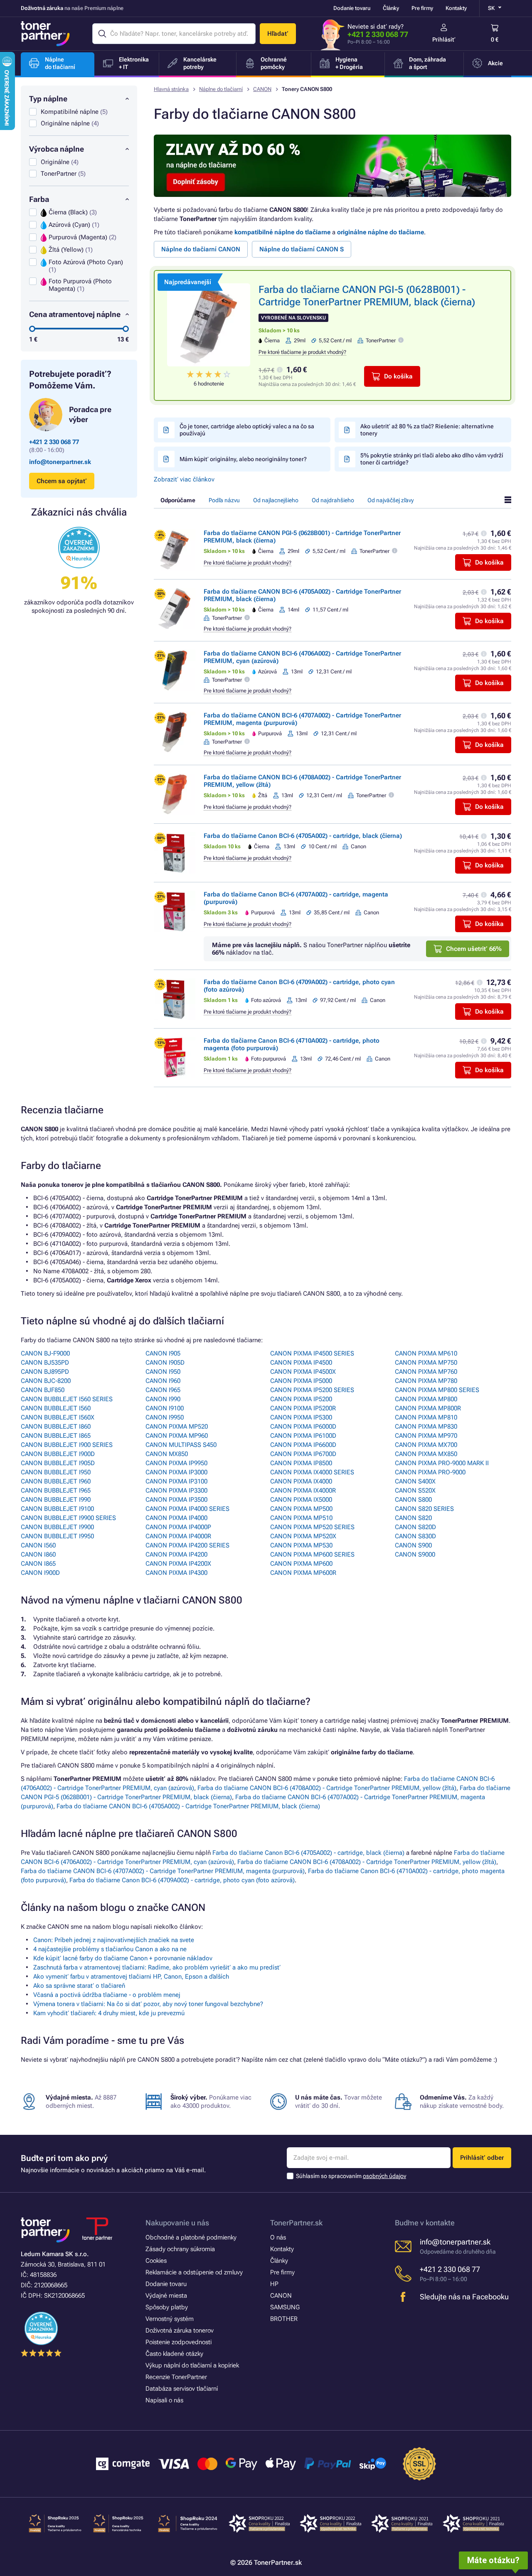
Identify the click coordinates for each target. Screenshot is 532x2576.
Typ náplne (48, 99)
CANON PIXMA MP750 (426, 1363)
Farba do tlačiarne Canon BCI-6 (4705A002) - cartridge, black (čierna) (303, 836)
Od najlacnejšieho (276, 500)
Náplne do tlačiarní (221, 89)
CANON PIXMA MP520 (177, 1427)
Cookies (156, 2261)
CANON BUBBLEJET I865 (56, 1436)
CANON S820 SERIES (424, 1509)
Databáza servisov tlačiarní (182, 2389)
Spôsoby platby (167, 2307)
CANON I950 (163, 1372)
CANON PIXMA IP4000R (178, 1536)
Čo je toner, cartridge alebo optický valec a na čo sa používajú (247, 430)
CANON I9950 (165, 1417)
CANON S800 (413, 1500)
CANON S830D (415, 1536)
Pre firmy (422, 8)
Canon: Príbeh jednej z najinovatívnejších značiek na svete (114, 1940)
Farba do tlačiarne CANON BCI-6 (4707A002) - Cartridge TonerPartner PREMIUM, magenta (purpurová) (163, 1871)
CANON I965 (163, 1390)
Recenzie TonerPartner (176, 2377)
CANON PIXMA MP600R (303, 1573)
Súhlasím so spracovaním (351, 2176)
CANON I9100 (165, 1408)
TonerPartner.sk (296, 2223)
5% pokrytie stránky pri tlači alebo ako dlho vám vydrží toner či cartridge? (432, 459)
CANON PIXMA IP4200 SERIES (187, 1545)
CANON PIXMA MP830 (426, 1427)
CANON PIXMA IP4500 (301, 1363)
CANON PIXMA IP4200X (178, 1564)
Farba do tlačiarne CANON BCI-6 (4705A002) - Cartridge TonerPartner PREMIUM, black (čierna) (188, 1806)
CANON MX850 (167, 1454)
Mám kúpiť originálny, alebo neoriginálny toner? (243, 459)
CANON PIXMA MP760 (426, 1372)
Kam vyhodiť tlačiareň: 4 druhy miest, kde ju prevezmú (109, 2013)
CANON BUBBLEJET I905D (58, 1463)
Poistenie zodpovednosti (179, 2342)
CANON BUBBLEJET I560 (56, 1408)
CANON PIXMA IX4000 (301, 1481)
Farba (39, 199)
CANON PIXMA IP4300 (176, 1573)
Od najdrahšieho (333, 500)
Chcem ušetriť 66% (474, 949)
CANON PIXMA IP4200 (176, 1554)
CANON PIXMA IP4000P (178, 1527)
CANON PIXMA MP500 (301, 1509)
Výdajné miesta (166, 2296)
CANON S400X (415, 1481)
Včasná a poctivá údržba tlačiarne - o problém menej (107, 1995)
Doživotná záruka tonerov (180, 2330)
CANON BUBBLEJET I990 (56, 1500)
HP (274, 2284)
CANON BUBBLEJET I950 (56, 1472)
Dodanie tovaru (352, 8)
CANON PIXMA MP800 (426, 1399)
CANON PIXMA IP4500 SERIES (312, 1353)
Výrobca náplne (57, 149)
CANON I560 (38, 1545)
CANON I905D (165, 1363)
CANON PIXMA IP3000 (176, 1472)
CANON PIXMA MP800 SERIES (437, 1390)
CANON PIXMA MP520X (303, 1536)
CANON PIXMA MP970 (426, 1436)
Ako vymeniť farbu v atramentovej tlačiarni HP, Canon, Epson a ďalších (131, 1977)
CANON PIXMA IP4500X (303, 1372)
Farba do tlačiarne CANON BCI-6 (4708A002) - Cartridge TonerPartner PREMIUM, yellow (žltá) (327, 1788)
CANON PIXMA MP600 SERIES (312, 1554)
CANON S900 (413, 1545)
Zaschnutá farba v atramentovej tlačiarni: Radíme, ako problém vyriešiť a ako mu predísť (157, 1967)
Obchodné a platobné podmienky (191, 2237)
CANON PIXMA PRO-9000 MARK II (442, 1463)
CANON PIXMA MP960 (177, 1436)
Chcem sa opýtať (62, 481)
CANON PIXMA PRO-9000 (430, 1472)
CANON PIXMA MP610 (426, 1353)
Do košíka (398, 376)
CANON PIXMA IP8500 (301, 1463)
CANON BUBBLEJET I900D (58, 1454)
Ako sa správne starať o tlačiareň (79, 1986)
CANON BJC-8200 (46, 1381)
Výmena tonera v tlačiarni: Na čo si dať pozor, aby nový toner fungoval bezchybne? (148, 2004)
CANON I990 (163, 1399)
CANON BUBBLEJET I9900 (57, 1527)
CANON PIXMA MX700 (426, 1445)
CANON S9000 (415, 1554)
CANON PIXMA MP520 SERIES (312, 1527)
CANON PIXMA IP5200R (303, 1408)
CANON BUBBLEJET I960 (56, 1481)
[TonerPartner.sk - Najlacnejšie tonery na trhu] (45, 34)
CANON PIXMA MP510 (301, 1518)
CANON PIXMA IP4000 (176, 1518)
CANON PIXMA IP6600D (303, 1445)
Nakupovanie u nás (177, 2223)
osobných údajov (384, 2176)
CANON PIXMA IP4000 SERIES (187, 1509)
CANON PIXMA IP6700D (303, 1454)
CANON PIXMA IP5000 (301, 1381)
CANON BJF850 (43, 1390)
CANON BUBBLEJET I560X (58, 1417)
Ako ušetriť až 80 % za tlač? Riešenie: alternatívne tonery (427, 430)
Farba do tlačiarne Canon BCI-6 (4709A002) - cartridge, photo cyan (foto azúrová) (182, 1880)
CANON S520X (415, 1491)
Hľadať (278, 34)
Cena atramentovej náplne (75, 314)
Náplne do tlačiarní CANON (201, 249)
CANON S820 (413, 1518)
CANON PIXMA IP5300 (301, 1417)
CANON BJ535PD (45, 1363)
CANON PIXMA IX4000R (303, 1491)
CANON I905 (163, 1353)
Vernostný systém (170, 2319)
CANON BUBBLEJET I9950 (57, 1536)
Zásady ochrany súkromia (180, 2249)
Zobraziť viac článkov (184, 479)
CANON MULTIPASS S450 (181, 1445)
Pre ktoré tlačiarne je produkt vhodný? (302, 352)
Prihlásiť (444, 39)
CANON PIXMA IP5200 (301, 1399)
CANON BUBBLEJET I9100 (57, 1509)
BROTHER (284, 2319)
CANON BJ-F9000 (45, 1353)
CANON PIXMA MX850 (426, 1454)
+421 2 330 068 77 (378, 34)
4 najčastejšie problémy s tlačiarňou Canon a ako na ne (110, 1949)
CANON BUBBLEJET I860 (56, 1427)
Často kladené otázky (174, 2354)
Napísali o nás (164, 2400)
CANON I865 (38, 1564)
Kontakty (456, 8)
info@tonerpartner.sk (60, 462)
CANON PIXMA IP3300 (176, 1491)
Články (391, 8)
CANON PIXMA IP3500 (176, 1500)
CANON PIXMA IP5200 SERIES (312, 1390)
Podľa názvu (224, 500)
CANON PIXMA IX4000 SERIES (312, 1472)
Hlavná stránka (171, 89)
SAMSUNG (285, 2307)
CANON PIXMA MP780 (426, 1381)
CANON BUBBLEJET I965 (56, 1491)
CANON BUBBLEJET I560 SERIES (67, 1399)
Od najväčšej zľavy (390, 500)
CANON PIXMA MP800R (428, 1408)
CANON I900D (40, 1573)
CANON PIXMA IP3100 (176, 1481)
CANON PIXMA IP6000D (303, 1427)
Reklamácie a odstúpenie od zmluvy (194, 2272)
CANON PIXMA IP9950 (176, 1463)
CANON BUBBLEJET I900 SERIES (67, 1445)
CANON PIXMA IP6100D (303, 1436)
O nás (278, 2237)
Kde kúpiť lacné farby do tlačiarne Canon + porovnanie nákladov (123, 1958)
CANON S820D (415, 1527)
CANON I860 (38, 1554)
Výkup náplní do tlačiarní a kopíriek (192, 2365)
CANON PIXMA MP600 (301, 1564)
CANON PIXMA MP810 (426, 1417)
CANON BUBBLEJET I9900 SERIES (68, 1518)
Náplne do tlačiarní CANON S (302, 249)
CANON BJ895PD (45, 1372)
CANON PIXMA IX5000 (301, 1500)
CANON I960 (163, 1381)
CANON (262, 89)
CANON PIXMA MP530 (301, 1545)
